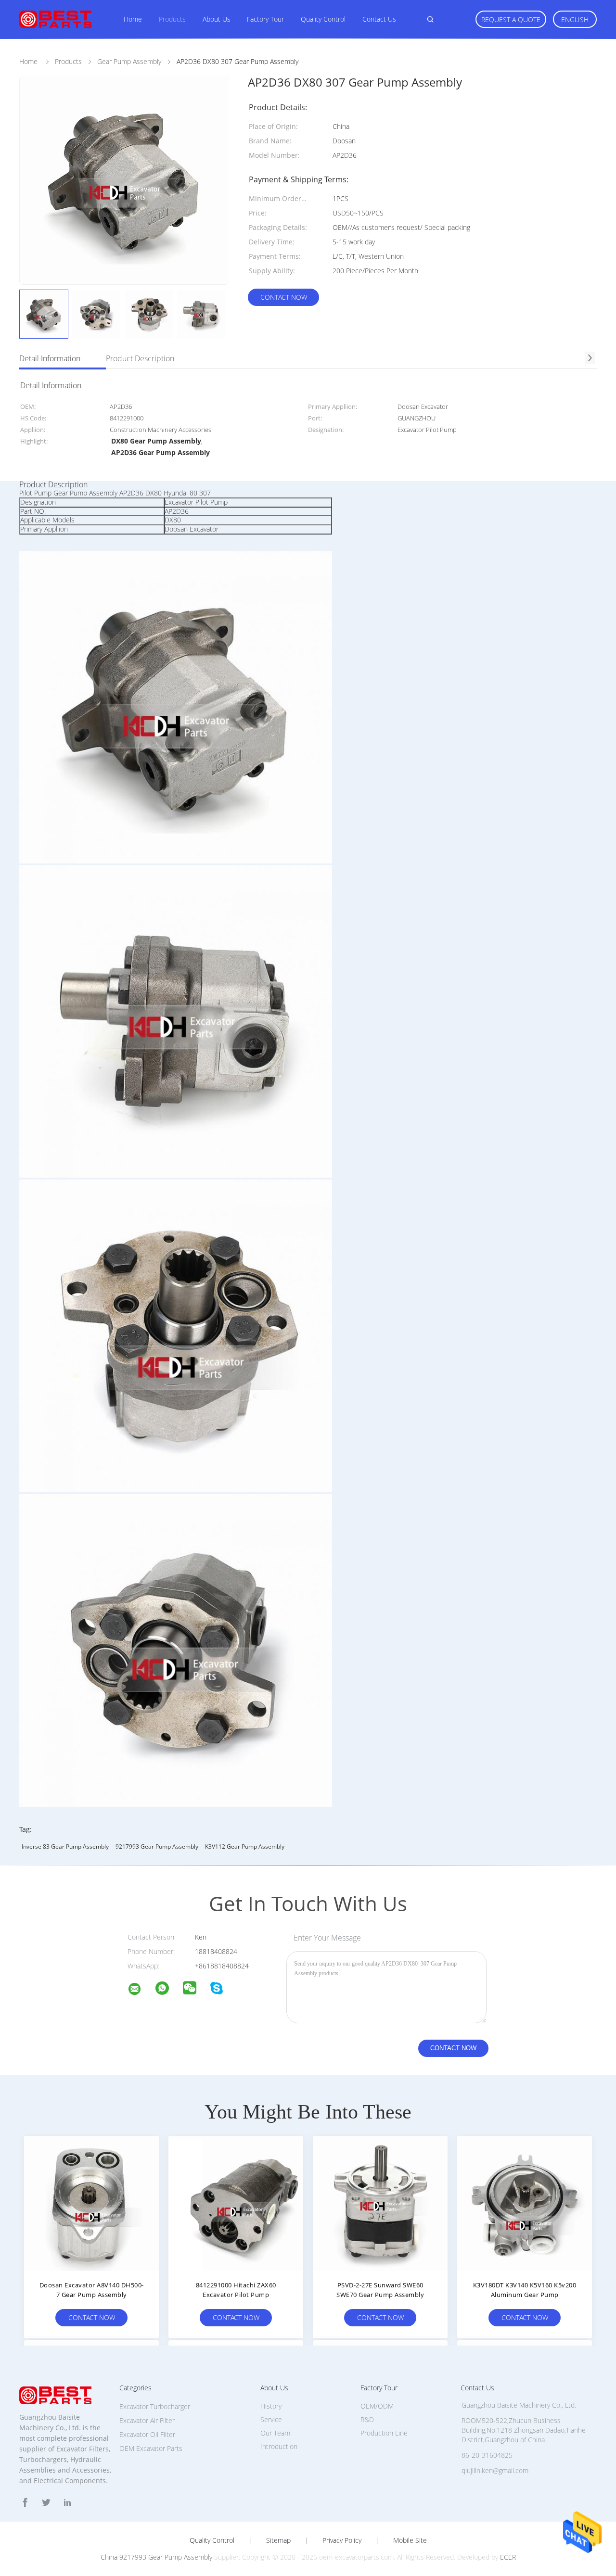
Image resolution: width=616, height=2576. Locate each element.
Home (133, 19)
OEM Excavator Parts (151, 2448)
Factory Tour (265, 19)
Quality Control (323, 19)
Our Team (275, 2433)
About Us (217, 19)
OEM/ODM (377, 2406)
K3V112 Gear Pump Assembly (245, 1846)
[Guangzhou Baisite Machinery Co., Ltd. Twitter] (46, 2503)
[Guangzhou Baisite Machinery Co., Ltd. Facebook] (25, 2503)
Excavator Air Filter (147, 2420)
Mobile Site (410, 2540)
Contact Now (284, 297)
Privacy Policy (342, 2540)
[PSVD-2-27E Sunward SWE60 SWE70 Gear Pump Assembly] (380, 2203)
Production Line (384, 2433)
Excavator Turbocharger (155, 2406)
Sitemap (278, 2540)
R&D (367, 2419)
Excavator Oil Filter (147, 2434)
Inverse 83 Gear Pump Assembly (65, 1846)
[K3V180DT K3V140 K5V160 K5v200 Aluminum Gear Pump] (525, 2203)
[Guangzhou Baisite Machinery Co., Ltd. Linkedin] (67, 2503)
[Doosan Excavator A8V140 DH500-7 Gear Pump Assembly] (91, 2203)
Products (172, 19)
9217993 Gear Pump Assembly (157, 1846)
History (271, 2406)
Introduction (279, 2446)
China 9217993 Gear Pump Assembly (156, 2557)
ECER (508, 2557)
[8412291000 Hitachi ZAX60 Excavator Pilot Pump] (236, 2203)
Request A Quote (511, 19)
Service (271, 2419)
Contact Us (379, 19)
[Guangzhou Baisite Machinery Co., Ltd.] (141, 1990)
